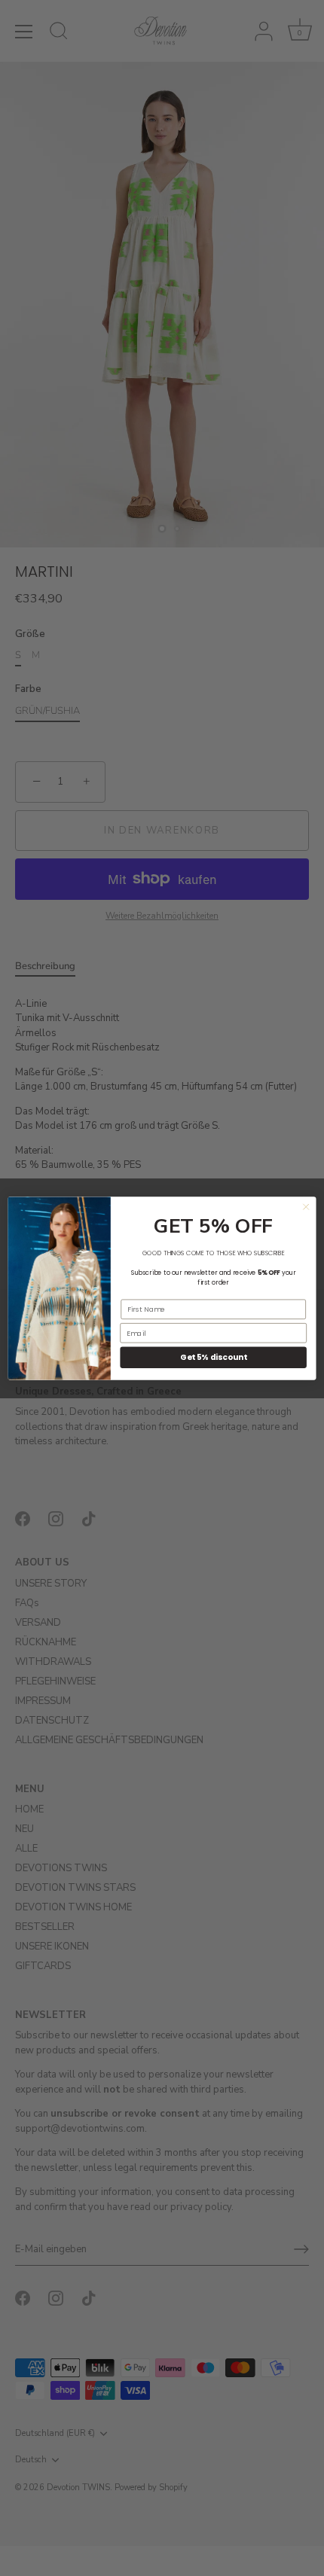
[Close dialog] (306, 1206)
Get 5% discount (213, 1357)
